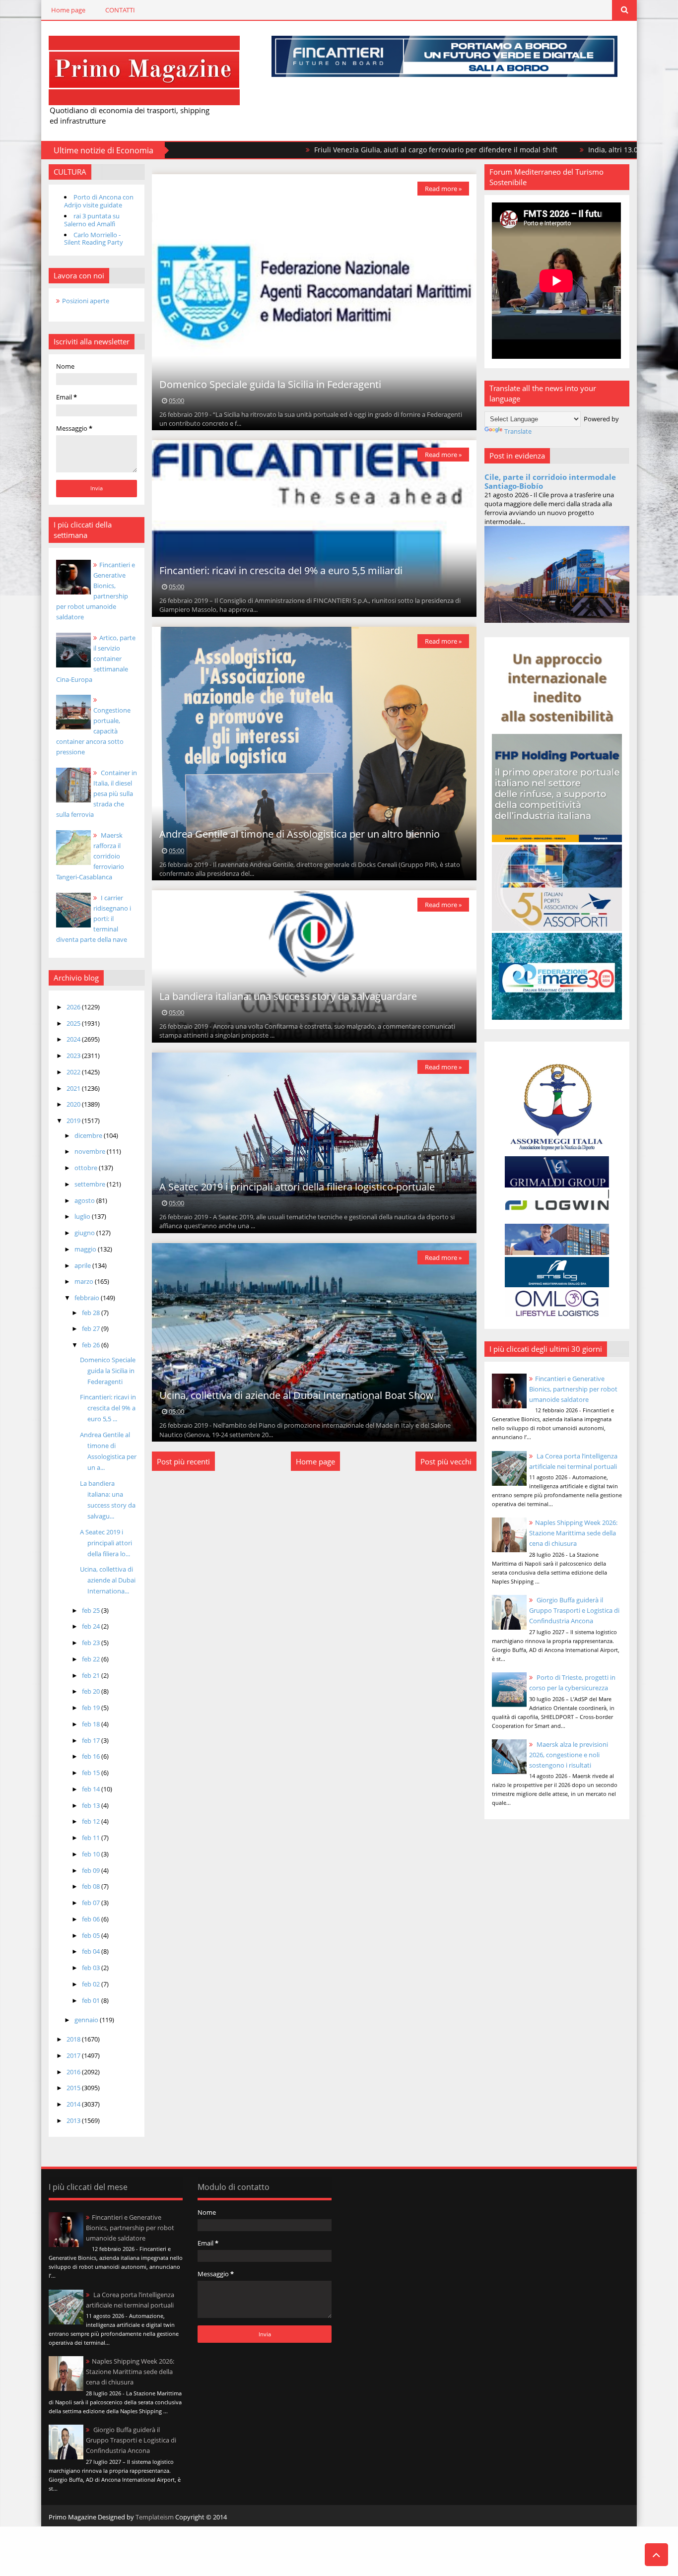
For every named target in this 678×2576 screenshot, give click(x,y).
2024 (74, 1039)
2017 (74, 2055)
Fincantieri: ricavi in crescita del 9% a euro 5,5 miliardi (281, 570)
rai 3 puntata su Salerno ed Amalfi (92, 220)
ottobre (87, 1168)
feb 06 (92, 1919)
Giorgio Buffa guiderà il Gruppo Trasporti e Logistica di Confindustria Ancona (574, 1610)
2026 (74, 1007)
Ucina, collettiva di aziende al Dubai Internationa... (108, 1580)
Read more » (443, 189)
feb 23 (92, 1643)
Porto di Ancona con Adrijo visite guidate (99, 201)
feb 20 (92, 1691)
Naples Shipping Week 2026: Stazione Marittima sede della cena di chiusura (573, 1533)
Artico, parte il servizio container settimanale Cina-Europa (96, 659)
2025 (74, 1023)
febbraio (88, 1298)
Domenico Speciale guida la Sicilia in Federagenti (108, 1371)
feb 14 (92, 1789)
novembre (91, 1151)
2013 (74, 2120)
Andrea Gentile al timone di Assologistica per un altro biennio (300, 834)
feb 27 (92, 1328)
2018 (74, 2039)
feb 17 (92, 1740)
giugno (85, 1233)
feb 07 (92, 1903)
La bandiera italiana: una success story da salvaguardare (288, 996)
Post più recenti (183, 1461)
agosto (85, 1200)
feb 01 (92, 2000)
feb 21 (92, 1675)
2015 (74, 2088)
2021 (74, 1088)
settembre (91, 1184)
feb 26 (92, 1345)
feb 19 (92, 1708)
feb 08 (92, 1886)
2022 (74, 1072)
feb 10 (92, 1854)
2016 (74, 2072)
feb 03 (92, 1968)
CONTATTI (120, 10)
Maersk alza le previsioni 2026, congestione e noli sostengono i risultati (569, 1755)
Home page (68, 10)
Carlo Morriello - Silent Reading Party (94, 239)
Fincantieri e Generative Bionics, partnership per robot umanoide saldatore (573, 1389)
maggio (86, 1249)
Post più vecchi (446, 1461)
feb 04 (92, 1951)
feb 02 (92, 1984)
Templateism (155, 2517)
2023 (74, 1056)
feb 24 (92, 1626)
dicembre (89, 1135)
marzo (85, 1281)
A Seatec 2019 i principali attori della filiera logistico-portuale (297, 1187)
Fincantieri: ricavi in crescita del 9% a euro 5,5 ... (108, 1408)
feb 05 (92, 1935)
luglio (83, 1216)
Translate (518, 431)
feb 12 (92, 1821)
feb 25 (92, 1610)
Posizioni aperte (86, 301)
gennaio (87, 2020)
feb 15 (92, 1773)
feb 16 (92, 1756)
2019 (74, 1121)
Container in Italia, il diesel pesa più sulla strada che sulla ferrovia (97, 793)
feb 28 (92, 1313)
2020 (74, 1104)
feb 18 (92, 1724)
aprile (83, 1265)
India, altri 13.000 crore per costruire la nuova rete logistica (574, 150)
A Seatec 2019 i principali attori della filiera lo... (106, 1543)
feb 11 (92, 1838)
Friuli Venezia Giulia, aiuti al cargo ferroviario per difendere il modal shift (323, 150)
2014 (74, 2104)
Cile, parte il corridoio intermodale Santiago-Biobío (550, 481)
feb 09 (92, 1870)
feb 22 (92, 1659)
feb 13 (92, 1805)
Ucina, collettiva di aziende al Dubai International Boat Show (297, 1395)
